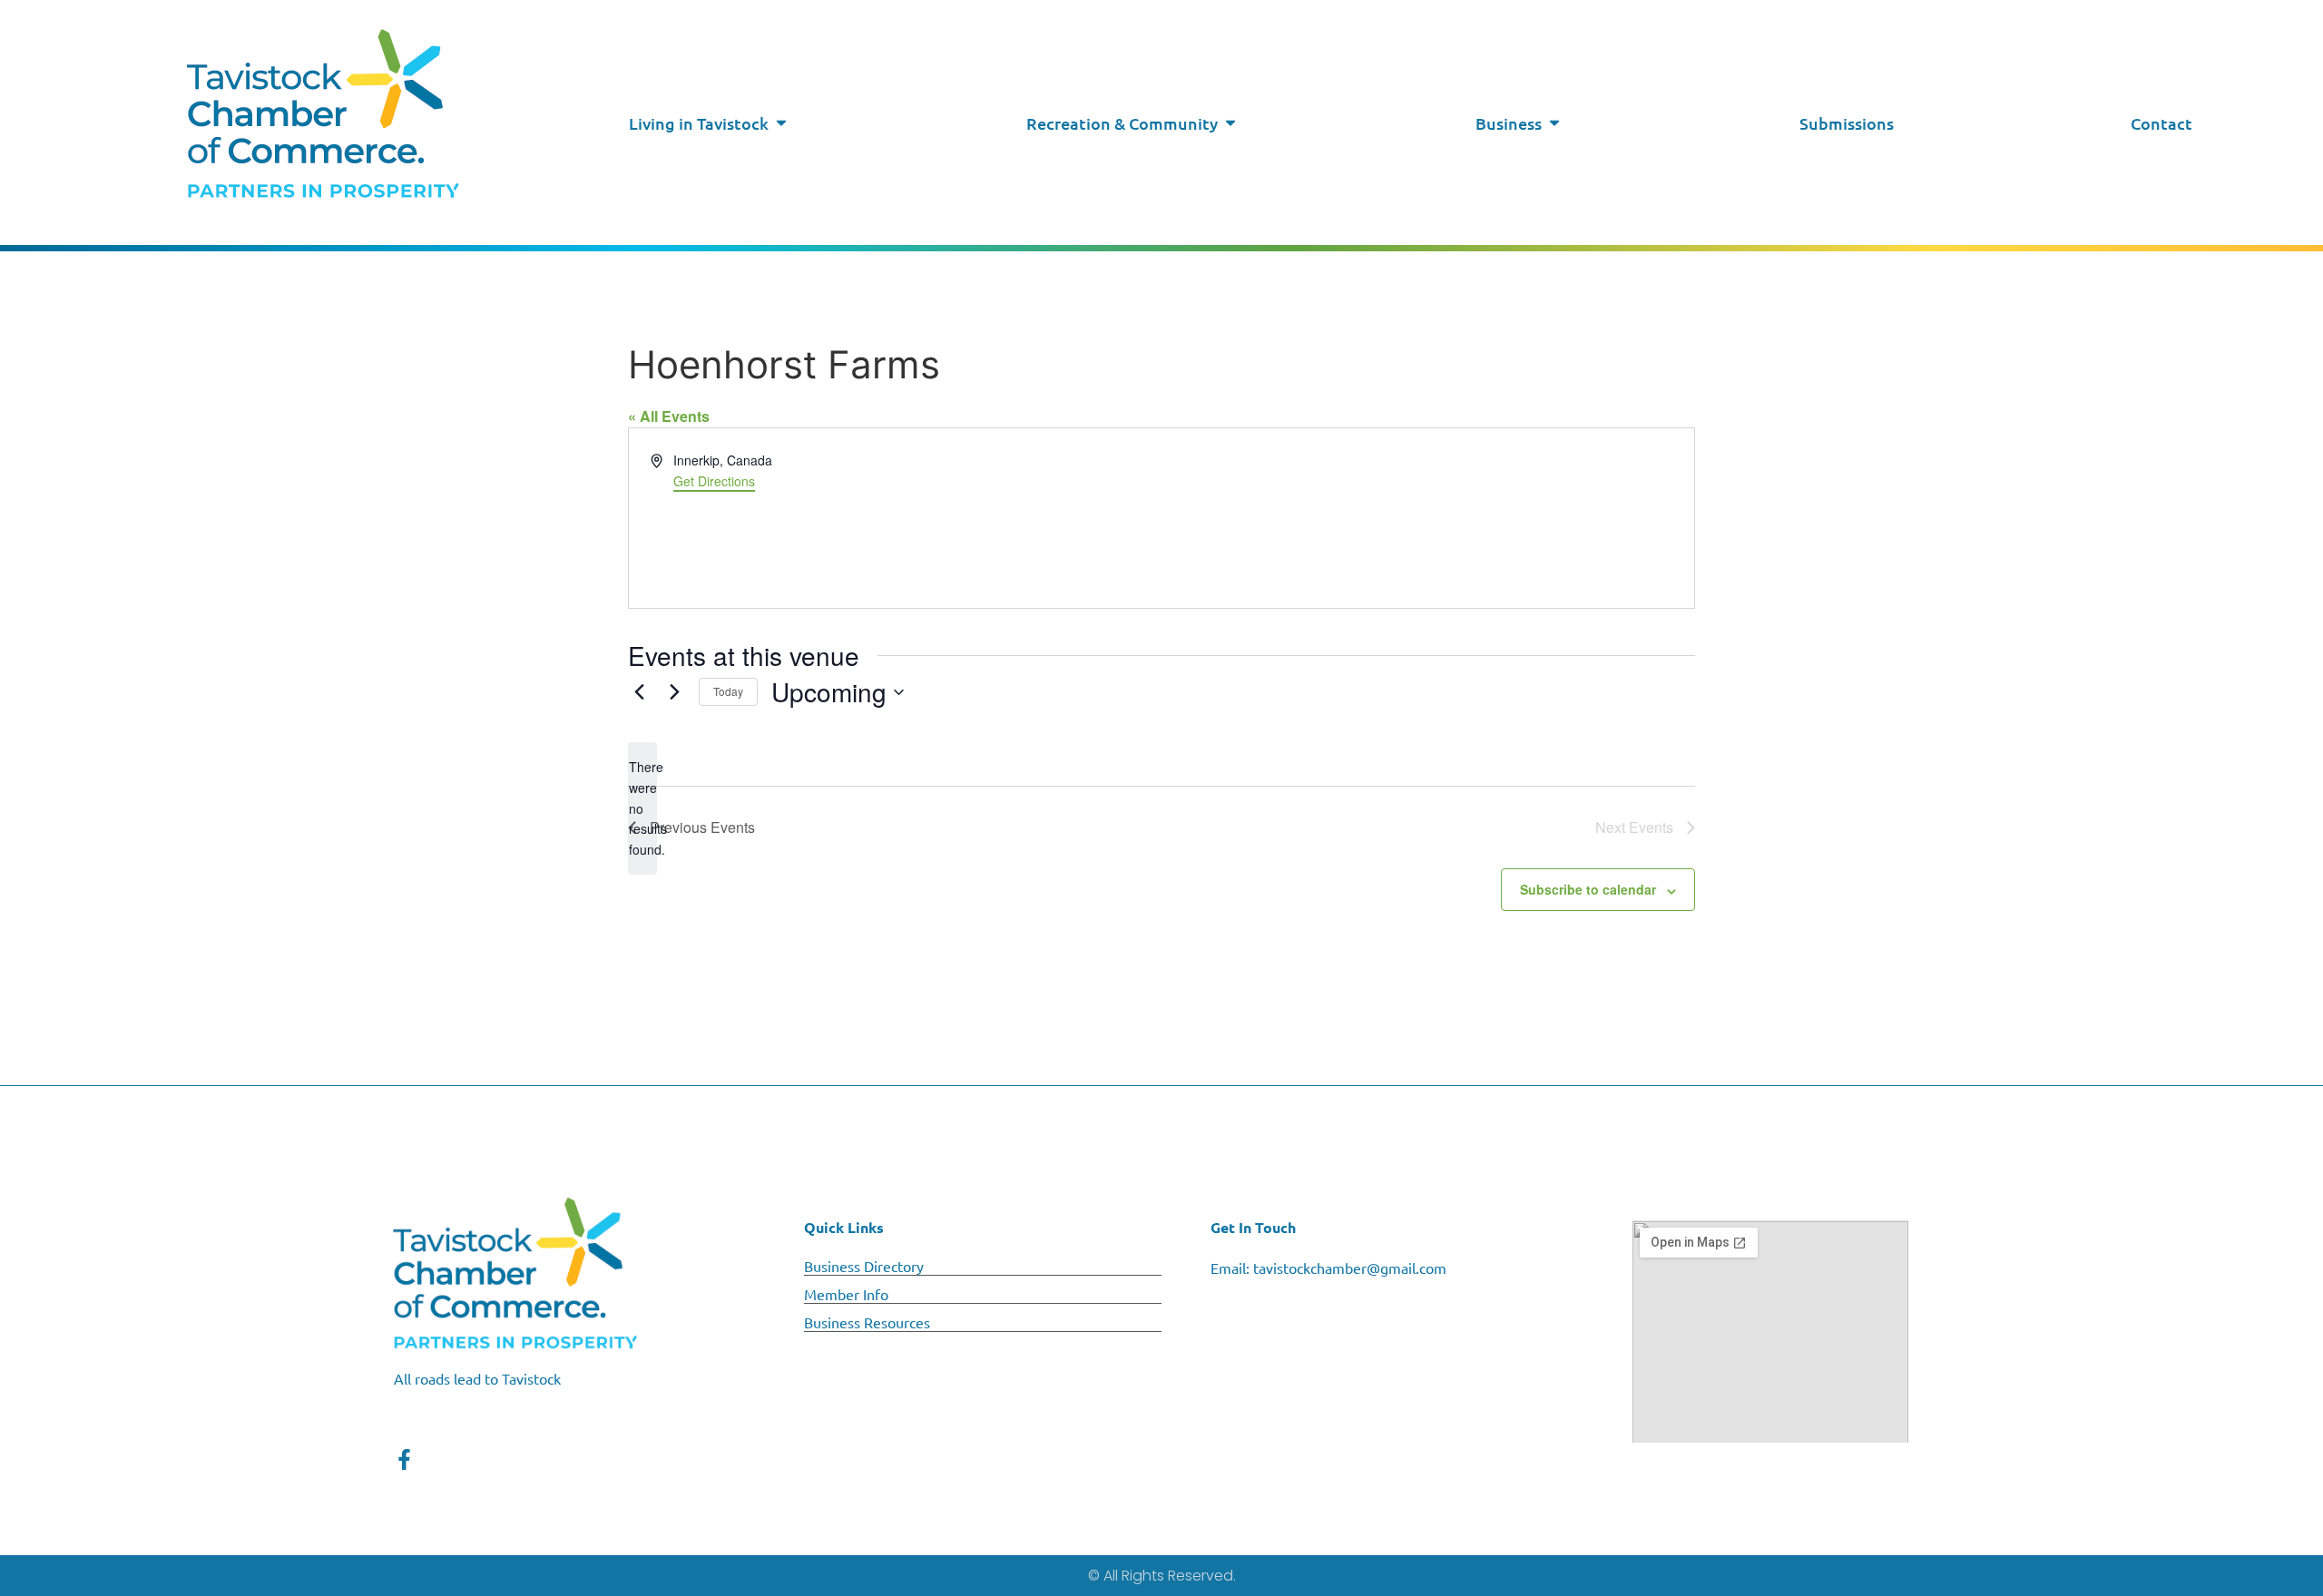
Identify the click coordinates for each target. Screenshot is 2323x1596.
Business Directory (864, 1266)
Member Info (846, 1294)
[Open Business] (1554, 123)
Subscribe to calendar (1588, 889)
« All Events (669, 416)
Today (728, 691)
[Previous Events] (639, 692)
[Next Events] (674, 692)
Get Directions (714, 481)
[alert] (642, 808)
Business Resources (867, 1322)
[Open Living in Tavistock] (781, 123)
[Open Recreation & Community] (1230, 123)
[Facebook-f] (404, 1459)
